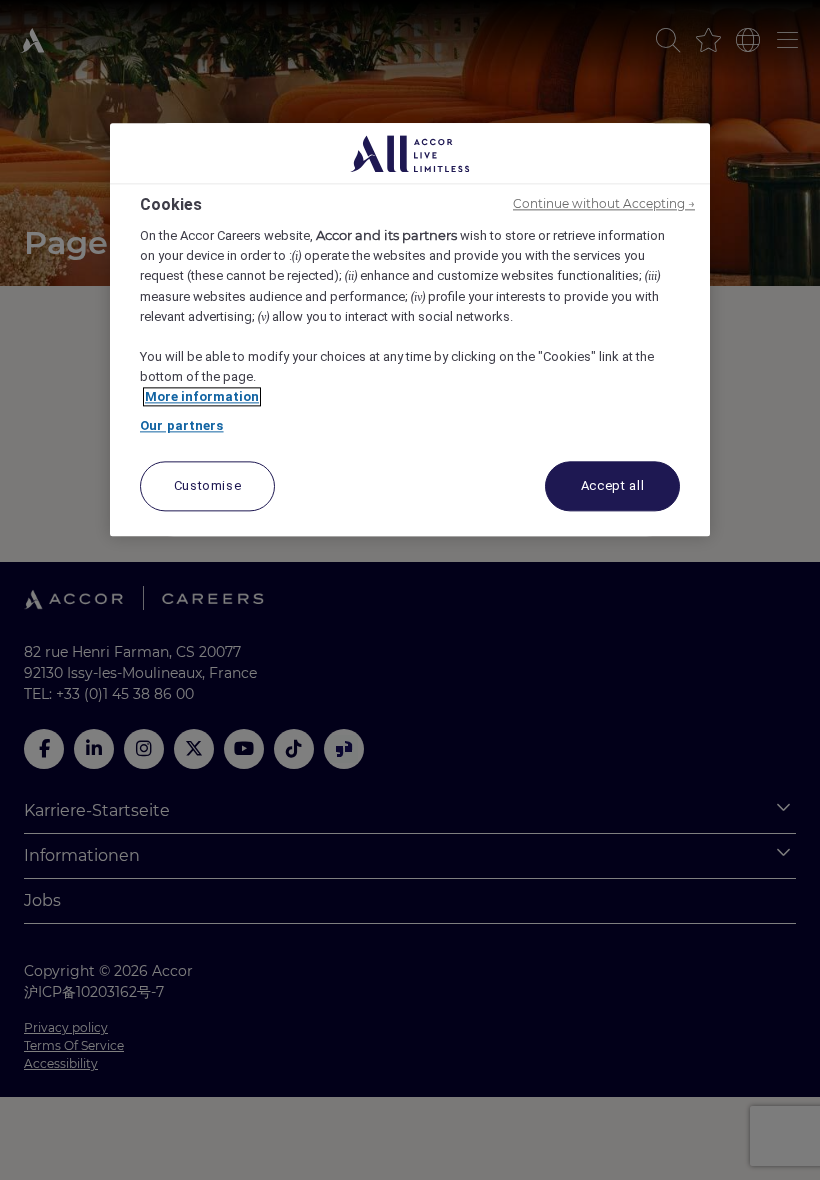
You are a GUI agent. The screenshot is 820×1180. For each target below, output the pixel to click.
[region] (410, 329)
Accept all (613, 485)
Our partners (182, 425)
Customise (208, 485)
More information (202, 396)
